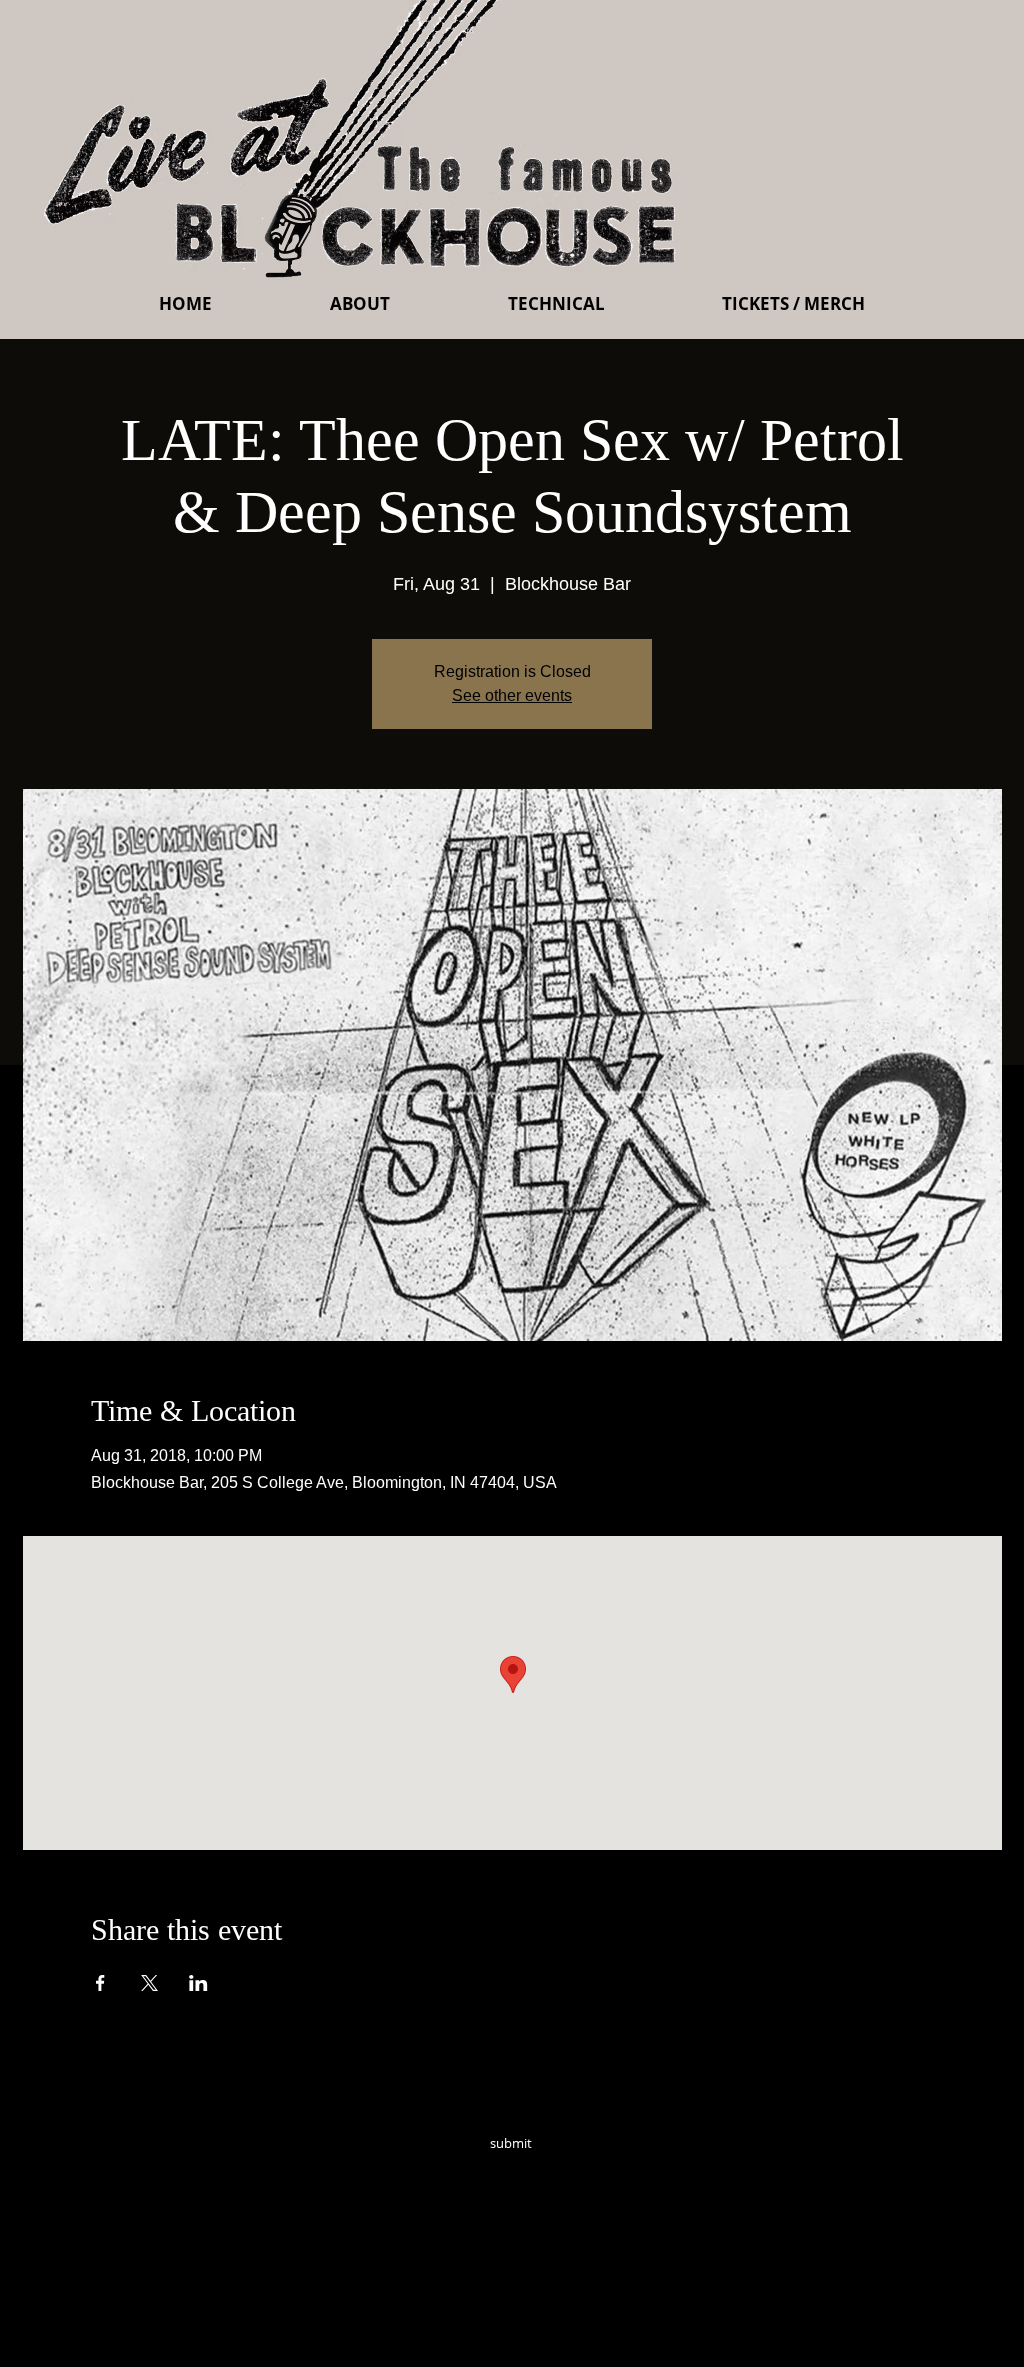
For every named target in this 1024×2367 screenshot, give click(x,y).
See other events (512, 695)
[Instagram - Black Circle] (654, 2171)
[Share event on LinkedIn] (198, 1983)
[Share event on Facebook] (100, 1983)
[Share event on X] (149, 1983)
